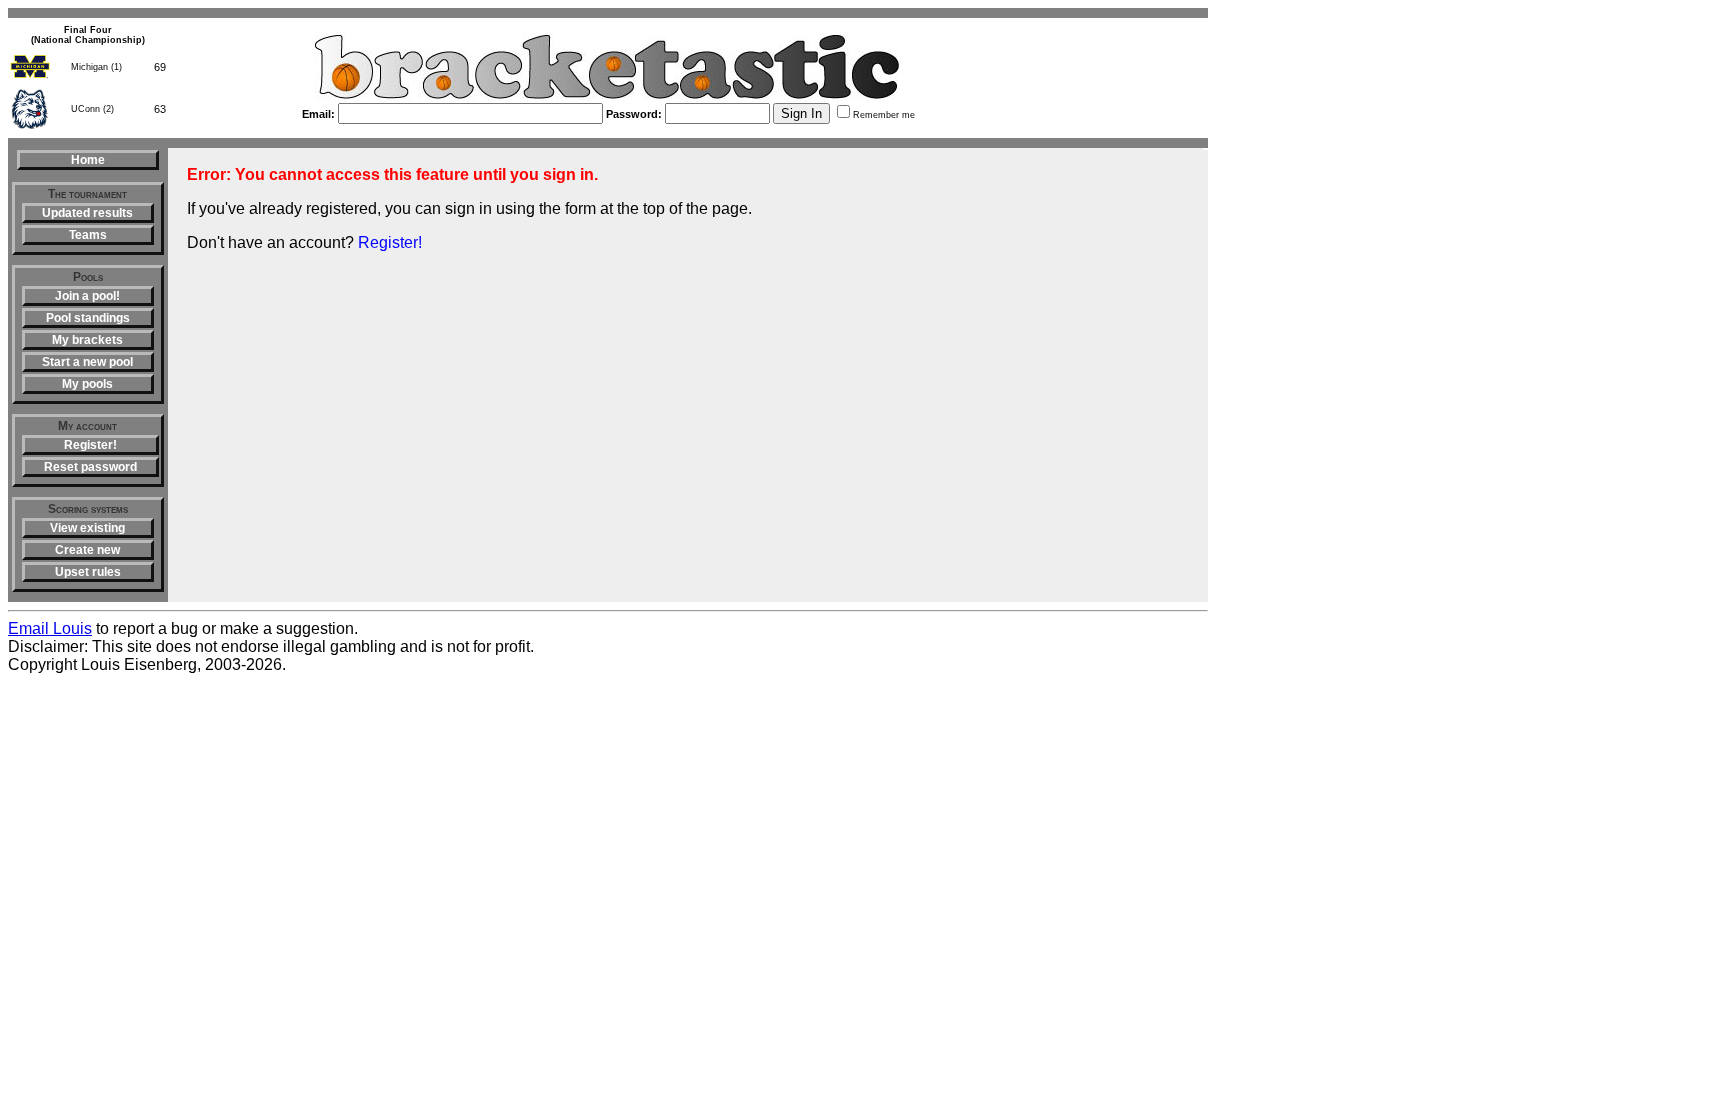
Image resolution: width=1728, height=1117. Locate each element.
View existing (87, 528)
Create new (87, 550)
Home (88, 160)
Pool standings (88, 318)
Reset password (90, 467)
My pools (87, 384)
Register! (90, 445)
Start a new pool (87, 362)
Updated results (87, 213)
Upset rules (88, 572)
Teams (88, 235)
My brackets (87, 340)
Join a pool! (87, 296)
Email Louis (50, 628)
